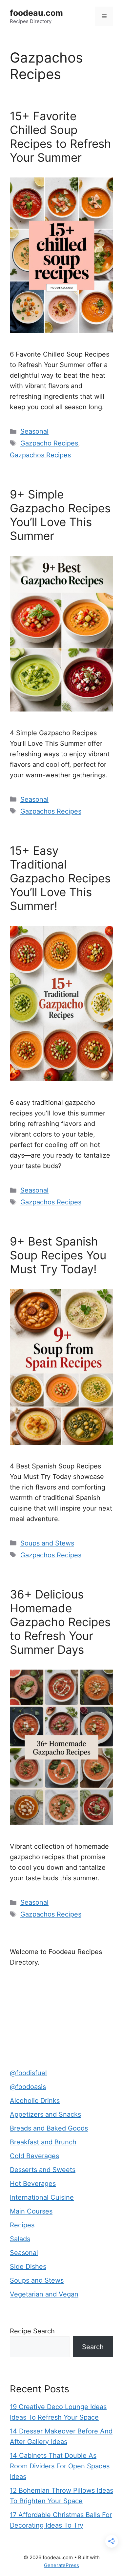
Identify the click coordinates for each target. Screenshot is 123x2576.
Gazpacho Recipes (49, 443)
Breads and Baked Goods (49, 2128)
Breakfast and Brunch (43, 2142)
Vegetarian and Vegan (44, 2294)
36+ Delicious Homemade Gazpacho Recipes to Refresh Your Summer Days (60, 1622)
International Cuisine (42, 2197)
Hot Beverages (33, 2184)
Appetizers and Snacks (45, 2114)
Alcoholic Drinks (35, 2101)
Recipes (22, 2225)
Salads (20, 2239)
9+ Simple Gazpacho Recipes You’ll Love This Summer (60, 515)
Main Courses (31, 2211)
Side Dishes (28, 2267)
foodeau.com (36, 13)
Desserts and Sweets (43, 2170)
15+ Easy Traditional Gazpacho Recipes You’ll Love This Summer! (60, 878)
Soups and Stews (47, 1543)
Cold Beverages (34, 2156)
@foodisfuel (28, 2073)
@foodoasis (28, 2087)
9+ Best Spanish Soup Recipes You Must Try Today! (58, 1255)
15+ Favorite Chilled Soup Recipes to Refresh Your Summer (61, 137)
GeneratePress (61, 2565)
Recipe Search (32, 2331)
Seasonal (34, 431)
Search (93, 2347)
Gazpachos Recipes (40, 455)
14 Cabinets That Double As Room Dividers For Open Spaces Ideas (60, 2466)
